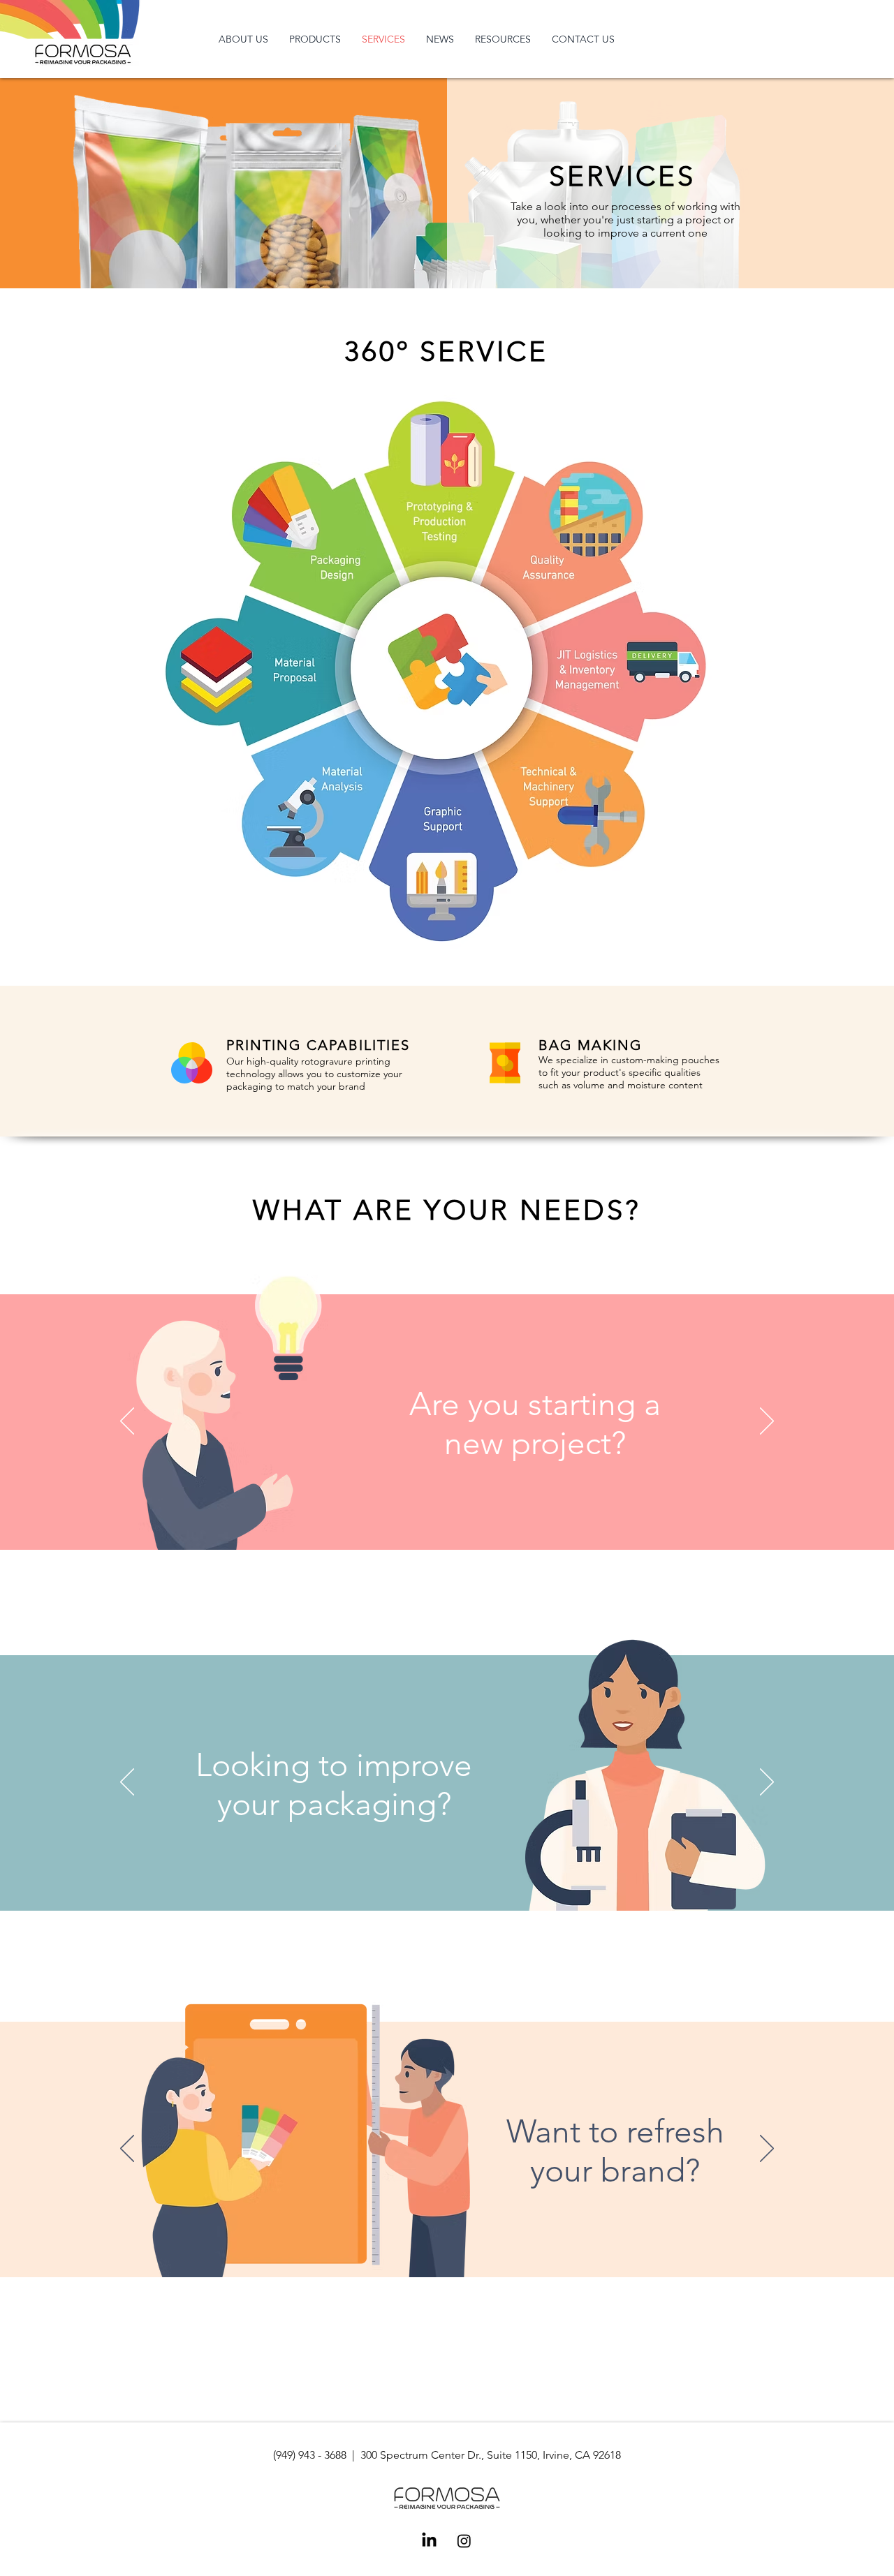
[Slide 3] (439, 1532)
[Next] (767, 1422)
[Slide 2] (420, 1532)
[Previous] (127, 1422)
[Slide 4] (458, 1532)
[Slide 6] (496, 1532)
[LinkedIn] (429, 2541)
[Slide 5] (477, 1532)
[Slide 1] (400, 1532)
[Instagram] (464, 2541)
